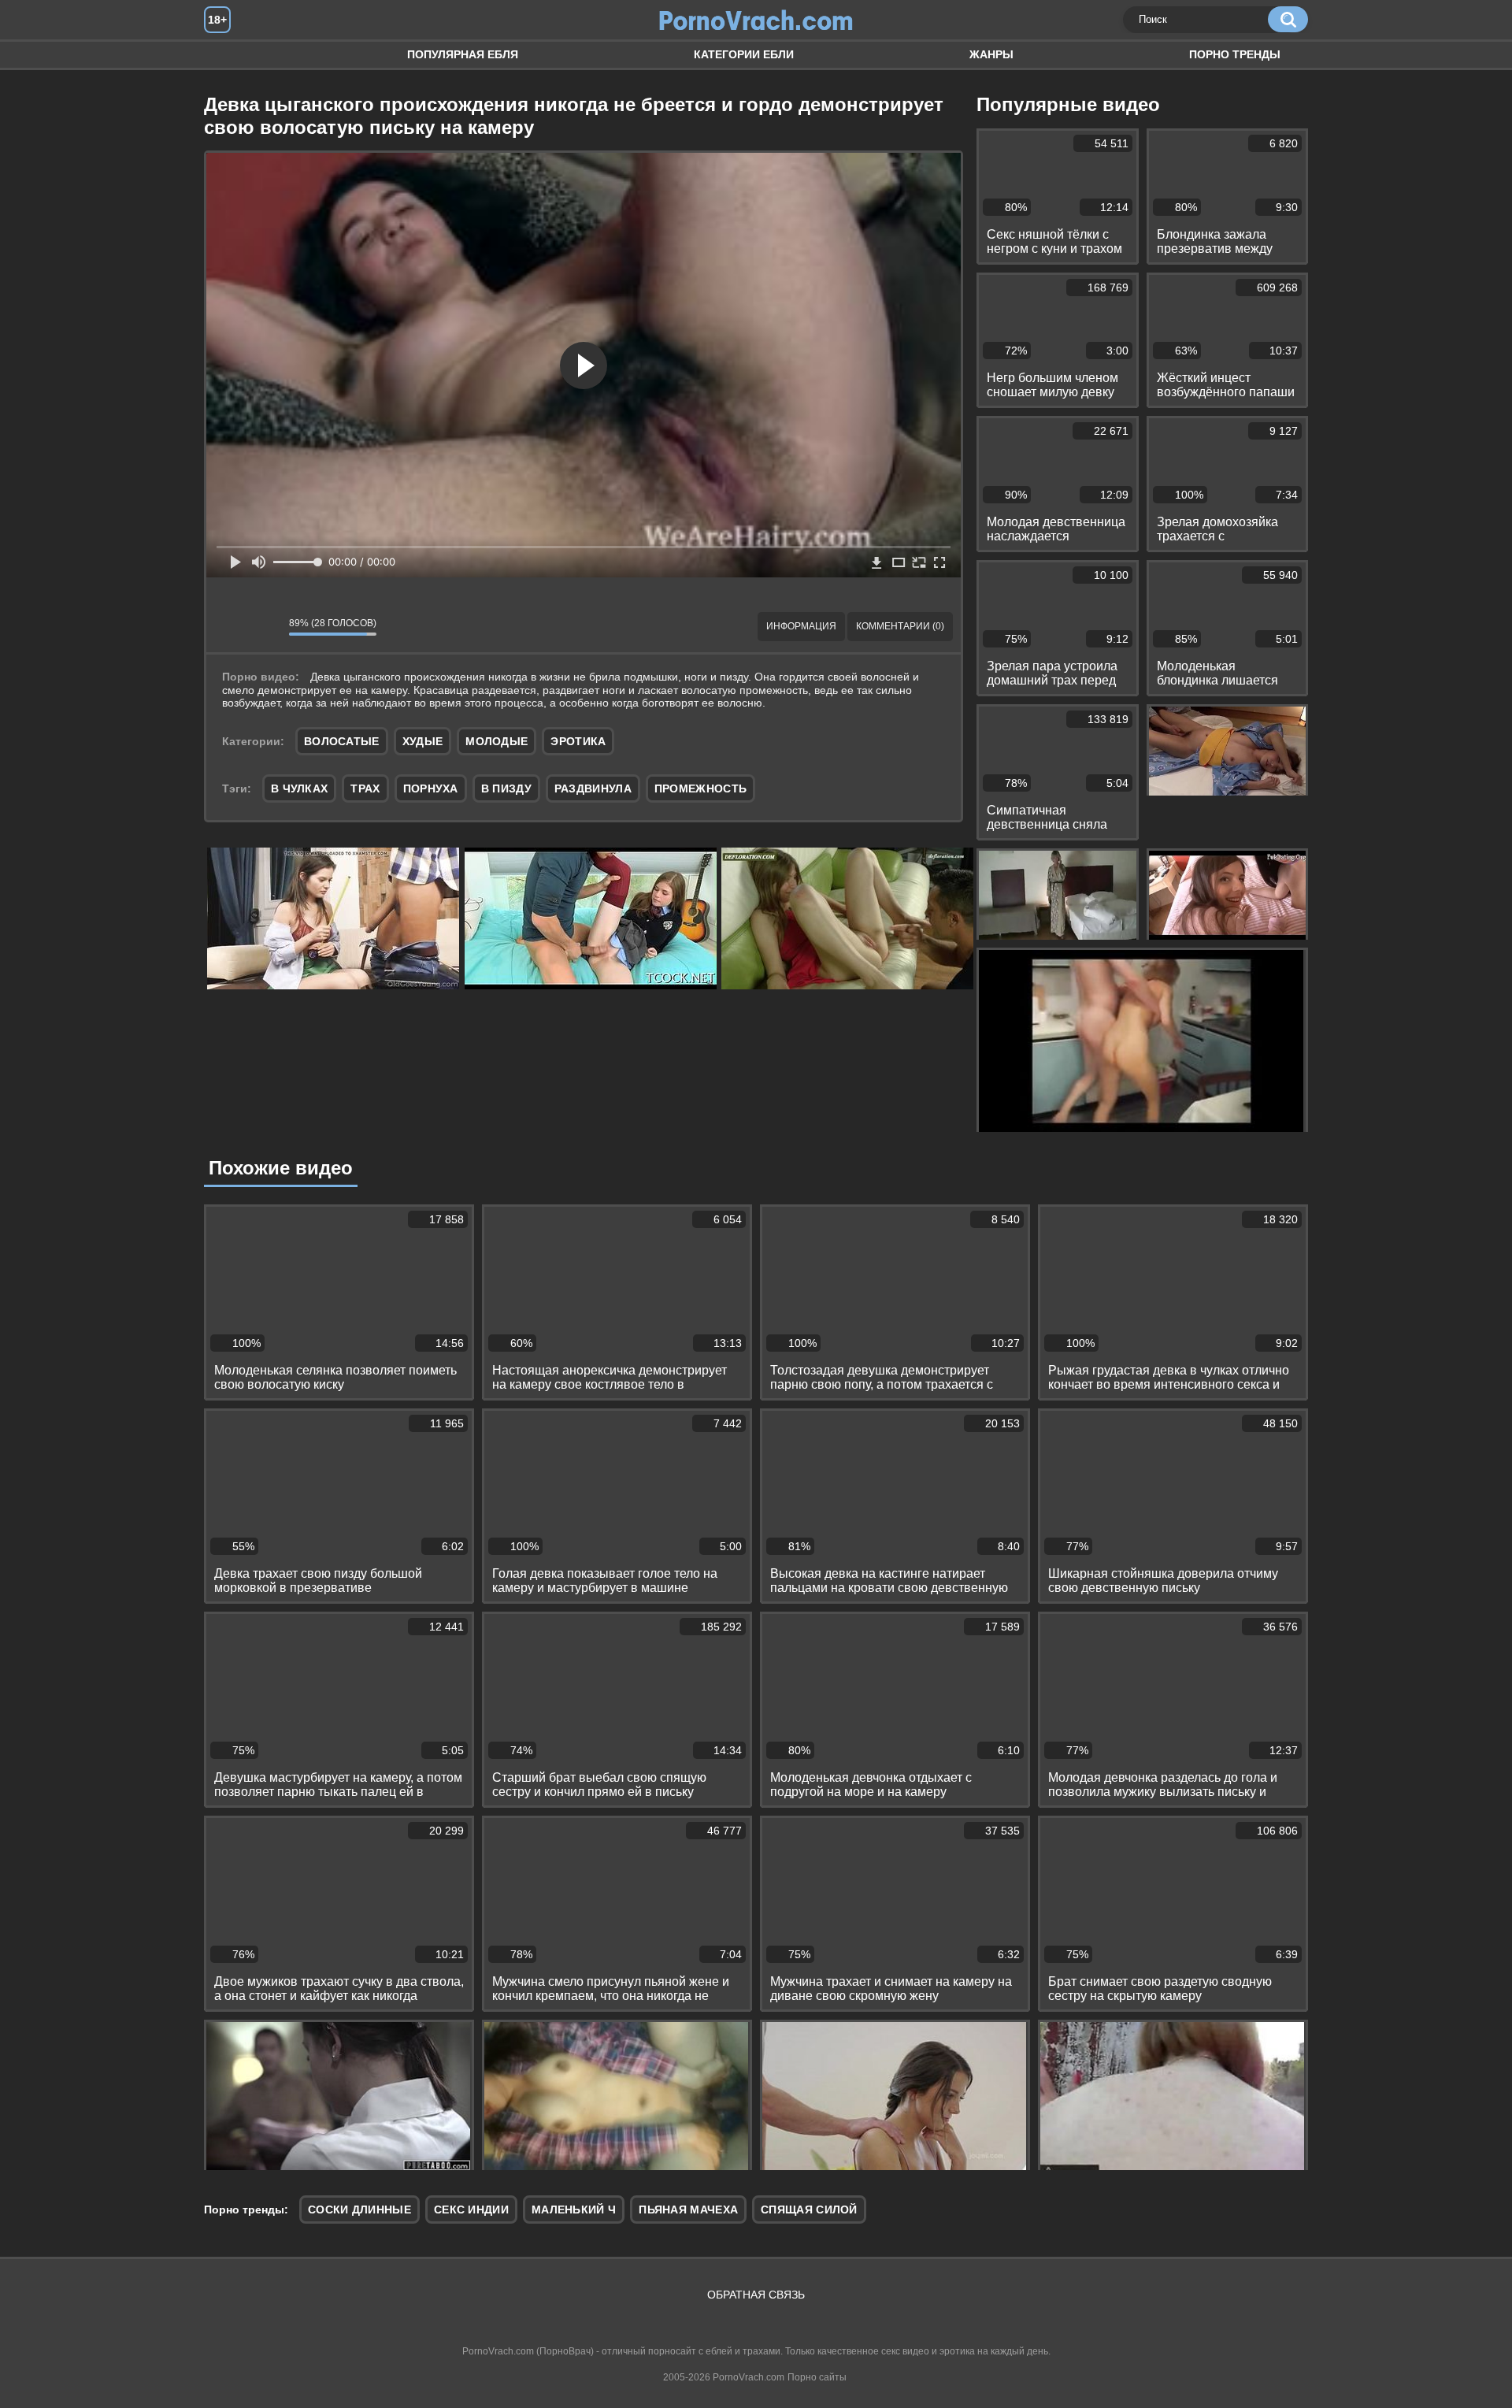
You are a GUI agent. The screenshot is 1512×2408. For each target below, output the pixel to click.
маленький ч (574, 2209)
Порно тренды (1235, 54)
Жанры (991, 54)
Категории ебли (744, 54)
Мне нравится (230, 627)
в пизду (506, 788)
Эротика (578, 741)
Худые (423, 741)
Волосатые (342, 741)
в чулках (299, 788)
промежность (700, 788)
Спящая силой (809, 2209)
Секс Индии (471, 2209)
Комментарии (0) (900, 626)
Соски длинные (359, 2209)
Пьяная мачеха (688, 2209)
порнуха (431, 788)
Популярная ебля (463, 54)
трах (365, 788)
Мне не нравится (265, 627)
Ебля (232, 55)
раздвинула (593, 788)
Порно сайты (817, 2377)
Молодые (497, 741)
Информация (801, 626)
